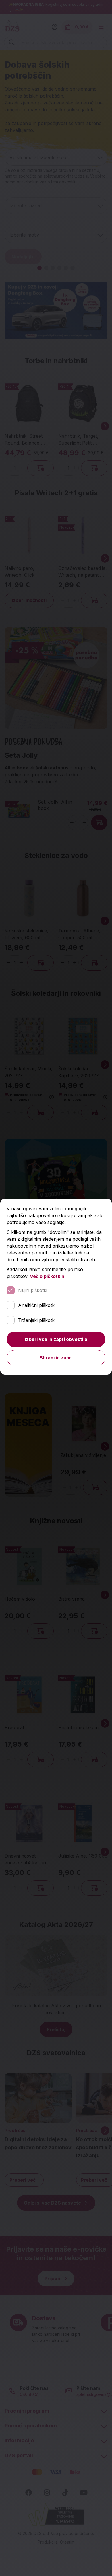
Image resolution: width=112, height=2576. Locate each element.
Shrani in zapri (56, 1358)
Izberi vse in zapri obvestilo (56, 1339)
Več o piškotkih (47, 1276)
